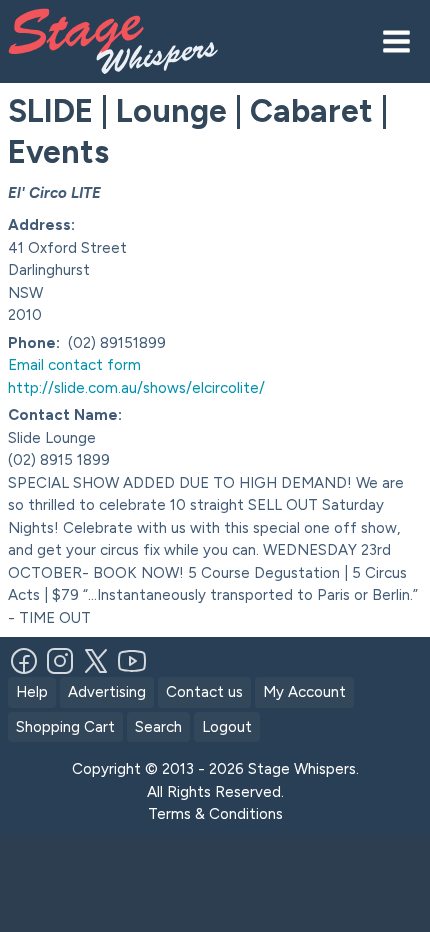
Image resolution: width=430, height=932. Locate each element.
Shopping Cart (65, 727)
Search (158, 727)
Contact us (204, 692)
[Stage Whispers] (138, 41)
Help (32, 692)
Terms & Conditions (215, 814)
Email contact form (74, 365)
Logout (227, 727)
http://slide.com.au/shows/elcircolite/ (136, 388)
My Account (304, 692)
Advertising (107, 692)
